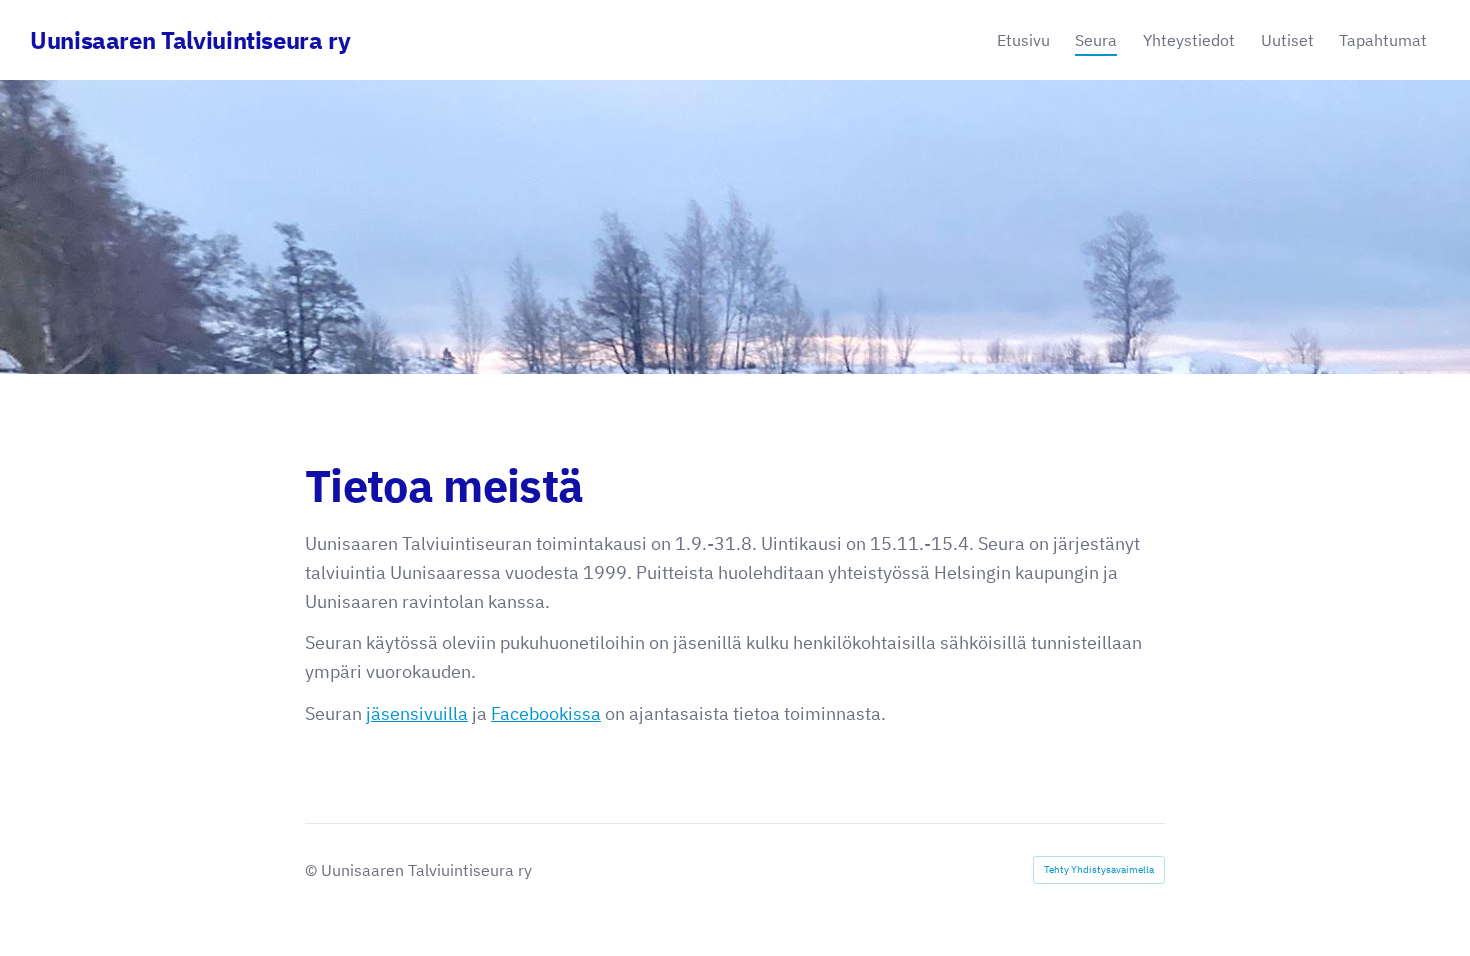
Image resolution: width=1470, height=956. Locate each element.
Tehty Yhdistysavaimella (1099, 869)
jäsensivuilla (417, 713)
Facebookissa (546, 713)
